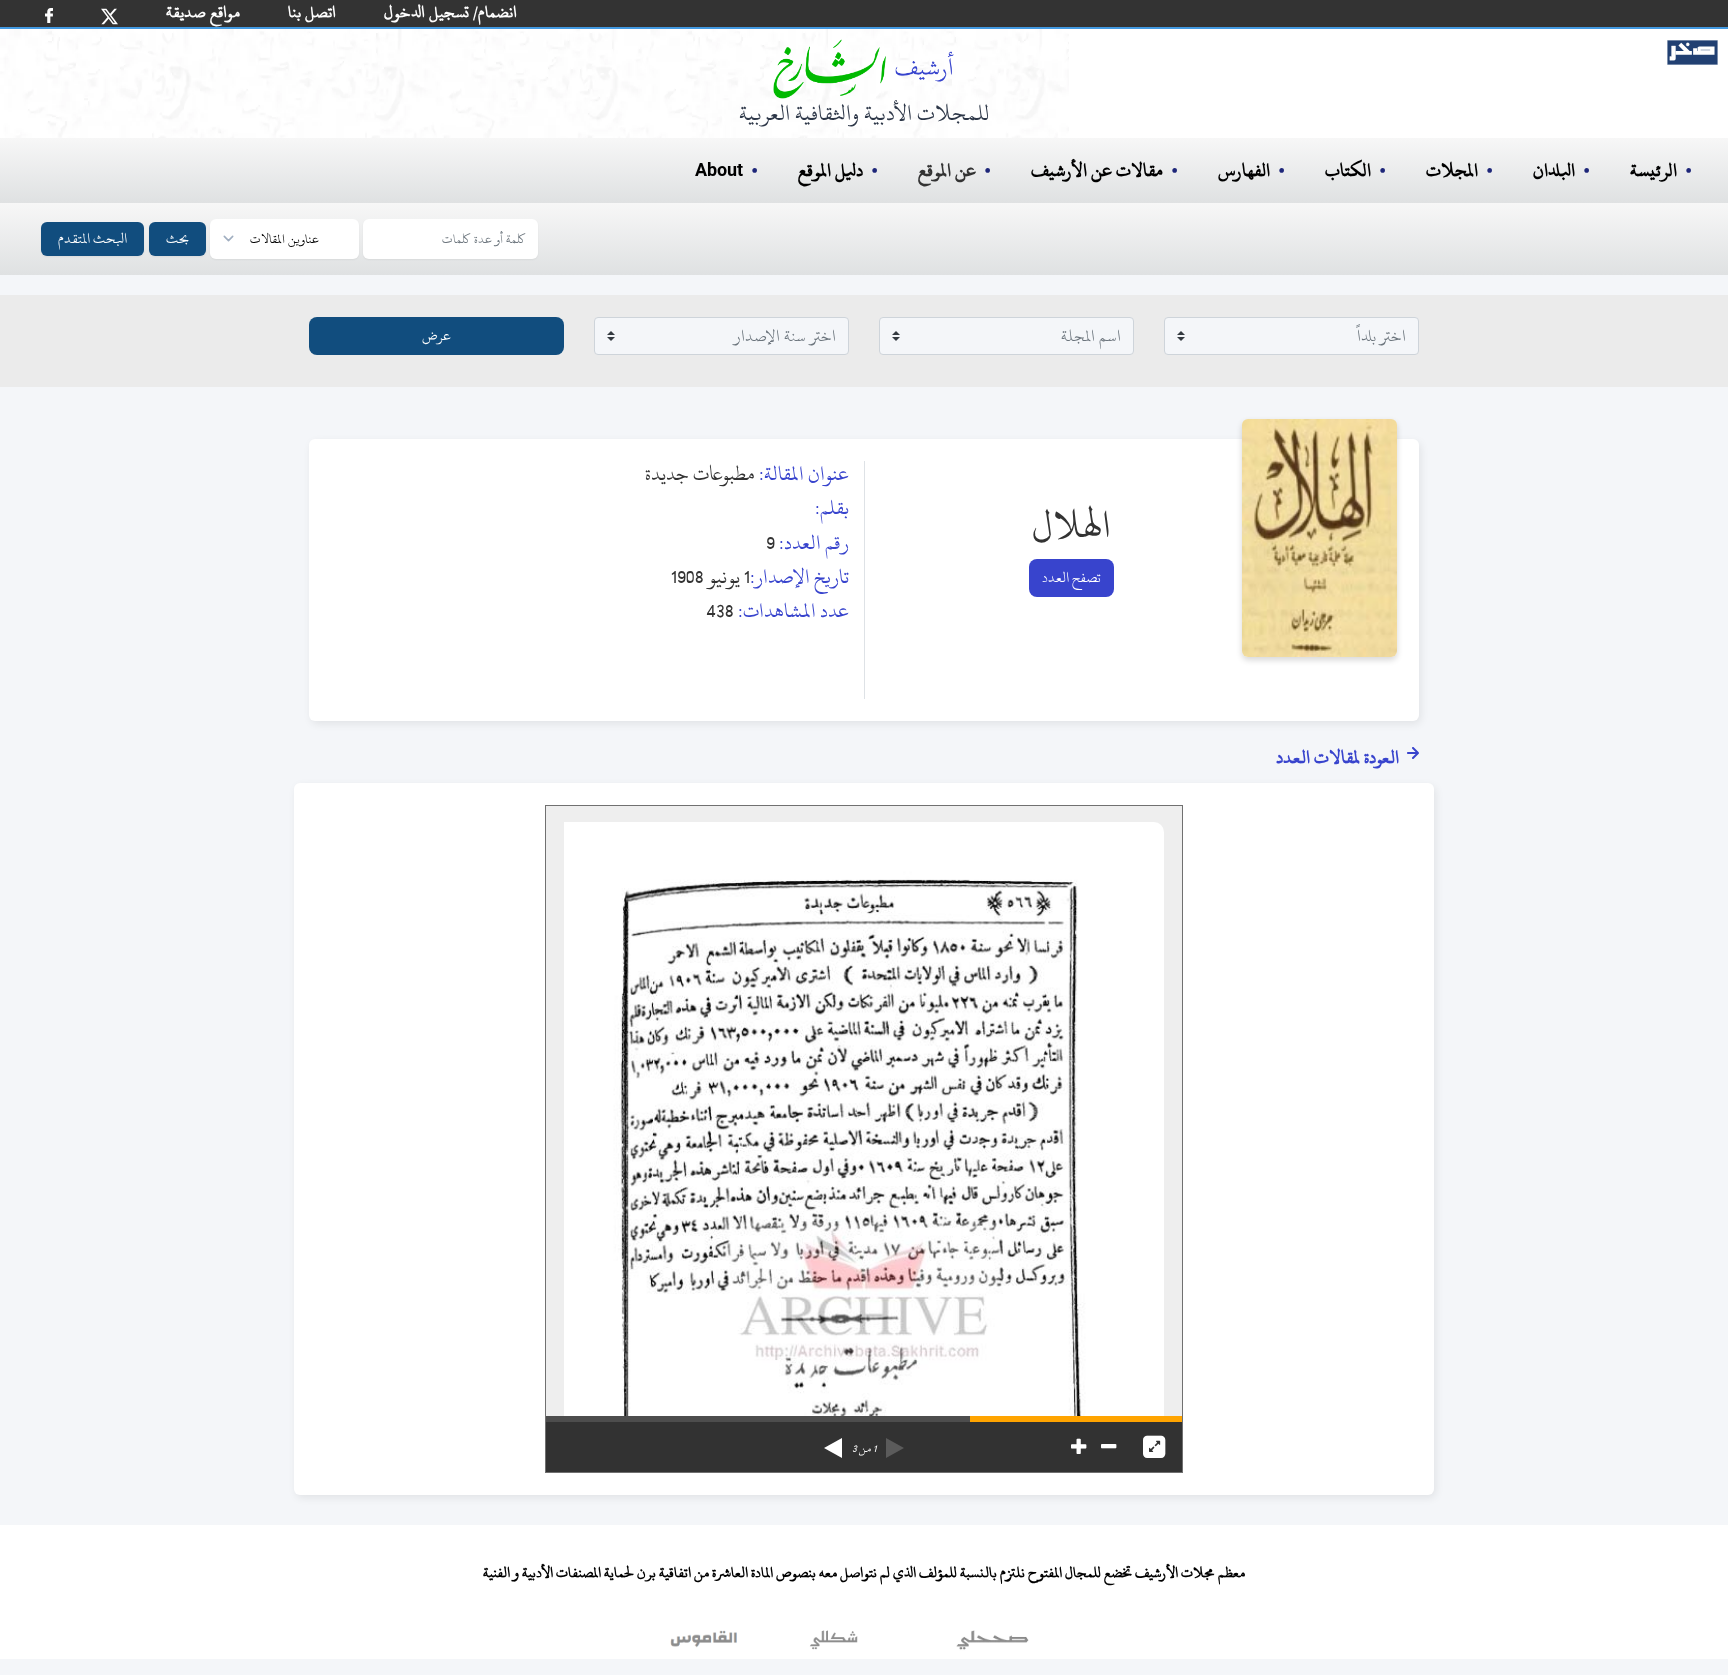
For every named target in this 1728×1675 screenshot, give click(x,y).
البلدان (1554, 170)
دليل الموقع (830, 170)
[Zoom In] (1078, 1447)
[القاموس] (706, 1644)
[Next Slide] (833, 1441)
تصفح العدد (1071, 577)
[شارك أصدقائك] (49, 15)
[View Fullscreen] (1154, 1447)
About (719, 171)
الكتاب (1348, 170)
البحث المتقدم (92, 238)
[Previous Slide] (895, 1441)
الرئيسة (1653, 170)
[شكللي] (834, 1644)
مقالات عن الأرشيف (1097, 170)
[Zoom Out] (1108, 1447)
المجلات (1452, 170)
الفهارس (1244, 170)
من (864, 1449)
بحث (177, 238)
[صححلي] (992, 1644)
